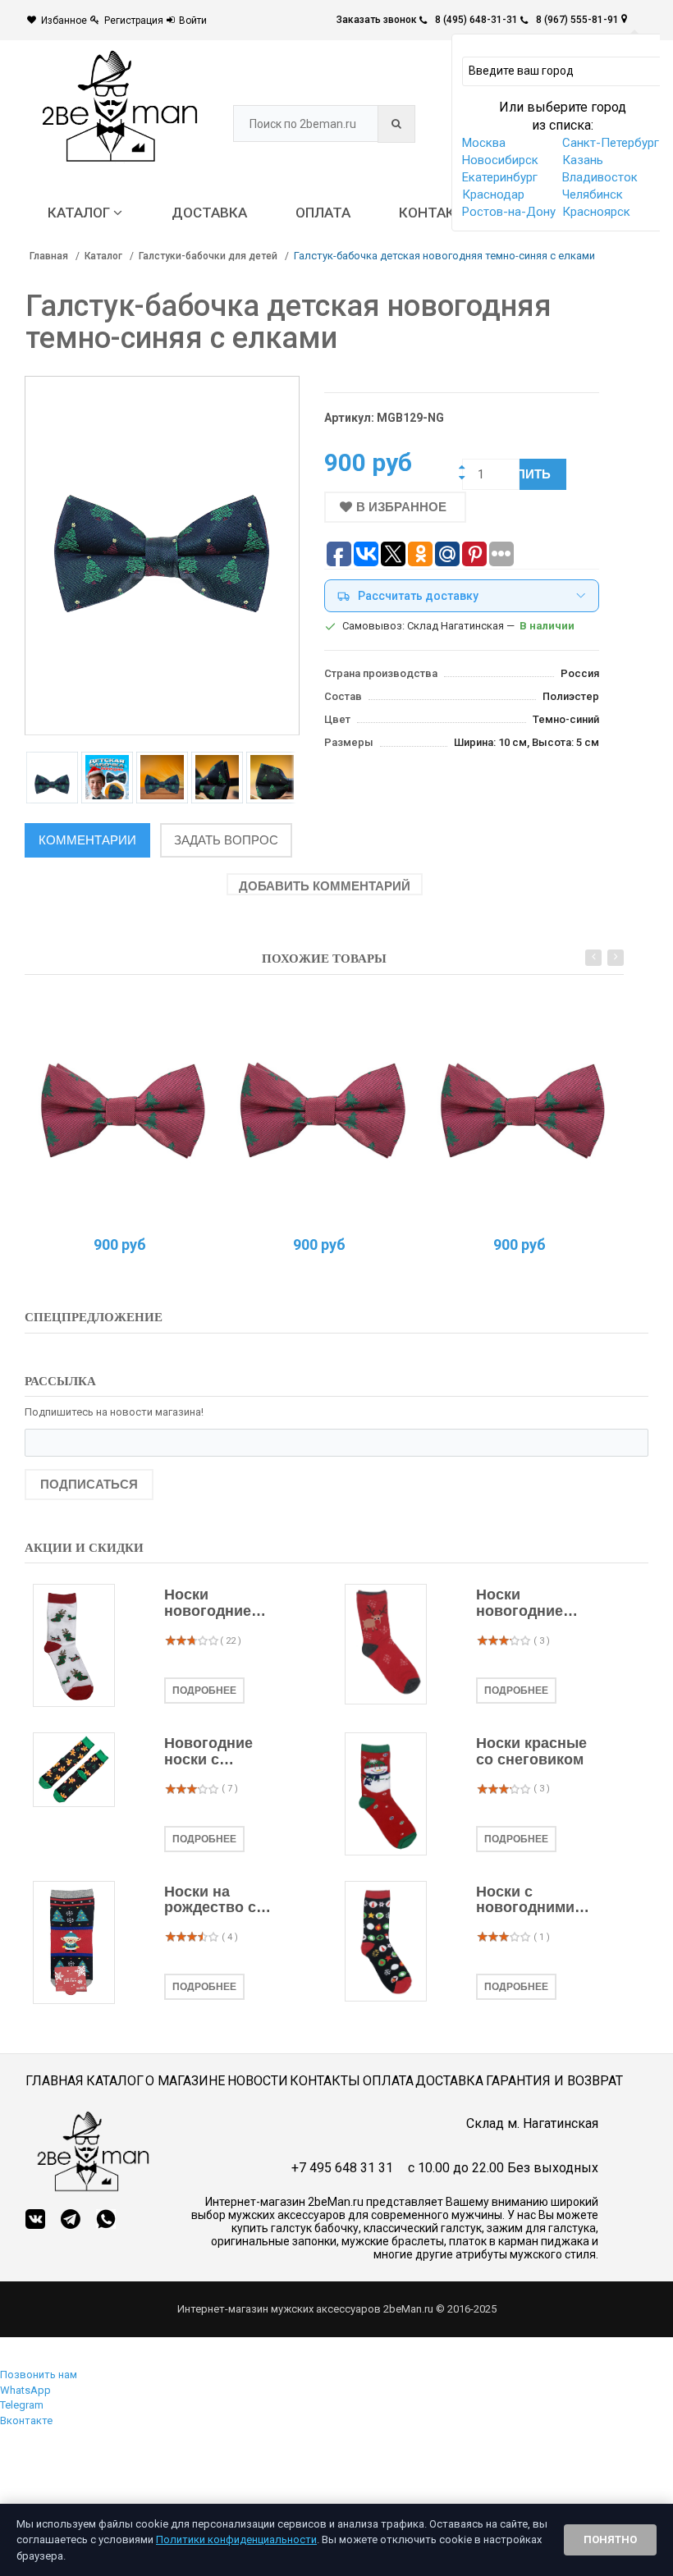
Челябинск (593, 194)
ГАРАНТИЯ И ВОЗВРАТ (554, 2081)
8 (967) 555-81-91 (577, 20)
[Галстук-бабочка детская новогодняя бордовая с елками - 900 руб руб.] (123, 1112)
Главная (49, 256)
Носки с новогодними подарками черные (525, 1901)
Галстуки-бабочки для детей (208, 256)
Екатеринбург (500, 177)
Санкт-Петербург (611, 143)
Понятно (610, 2539)
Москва (484, 143)
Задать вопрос (226, 840)
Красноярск (596, 212)
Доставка (449, 2081)
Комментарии (87, 840)
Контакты (325, 2081)
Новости (258, 2081)
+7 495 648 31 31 (342, 2168)
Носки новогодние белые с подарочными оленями (215, 1604)
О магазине (185, 2081)
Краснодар (493, 194)
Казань (583, 160)
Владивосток (600, 177)
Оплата (388, 2081)
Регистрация (134, 21)
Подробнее (204, 1691)
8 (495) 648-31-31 (476, 20)
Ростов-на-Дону (509, 212)
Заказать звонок (377, 20)
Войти (193, 21)
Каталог (103, 256)
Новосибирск (500, 160)
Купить (526, 474)
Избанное (64, 21)
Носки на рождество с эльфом (210, 1901)
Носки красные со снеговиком (531, 1752)
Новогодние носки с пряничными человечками (212, 1752)
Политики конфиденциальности (236, 2539)
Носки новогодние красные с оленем (520, 1604)
